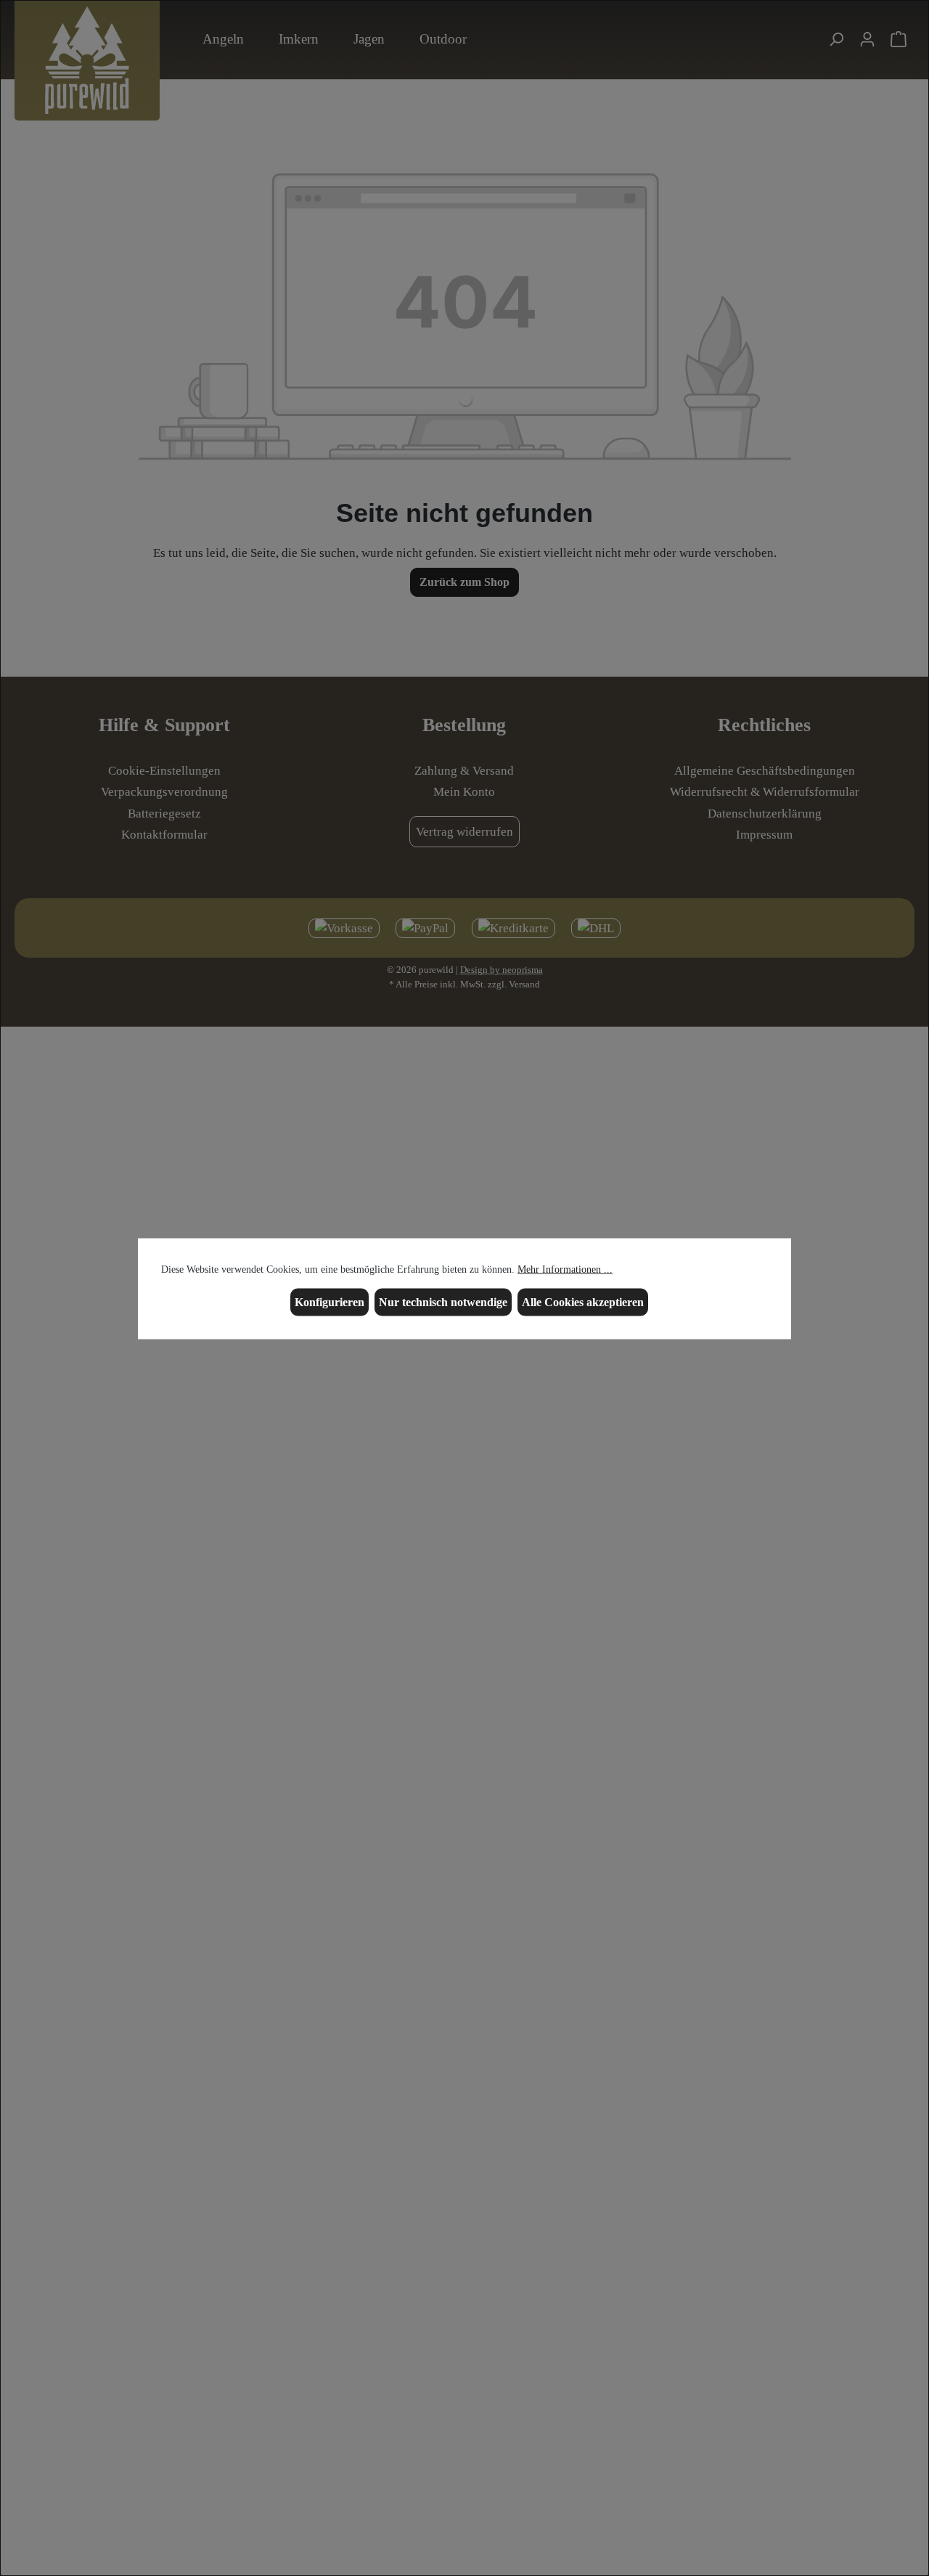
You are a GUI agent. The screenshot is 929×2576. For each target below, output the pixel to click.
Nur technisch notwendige (443, 1301)
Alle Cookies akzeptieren (583, 1301)
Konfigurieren (330, 1301)
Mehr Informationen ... (565, 1269)
